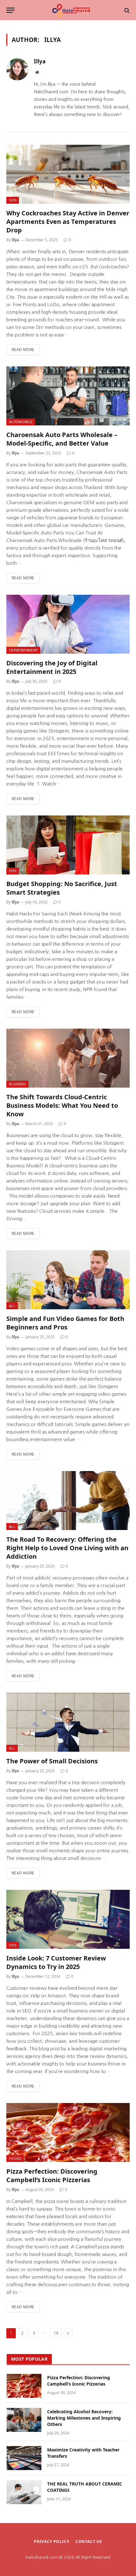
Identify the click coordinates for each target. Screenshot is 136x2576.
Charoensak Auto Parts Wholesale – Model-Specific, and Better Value (62, 439)
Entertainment (23, 650)
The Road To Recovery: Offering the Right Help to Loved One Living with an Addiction (67, 1548)
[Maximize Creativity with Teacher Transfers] (24, 2458)
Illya (40, 61)
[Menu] (10, 10)
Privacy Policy (52, 2541)
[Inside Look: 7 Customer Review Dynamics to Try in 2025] (68, 1919)
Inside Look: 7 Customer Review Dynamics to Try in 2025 (56, 1962)
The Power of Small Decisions (52, 1761)
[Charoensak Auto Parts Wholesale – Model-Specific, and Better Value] (68, 396)
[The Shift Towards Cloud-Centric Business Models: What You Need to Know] (68, 1058)
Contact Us (89, 2541)
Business (17, 1084)
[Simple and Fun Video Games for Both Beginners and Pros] (68, 1280)
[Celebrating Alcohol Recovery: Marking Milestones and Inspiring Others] (24, 2420)
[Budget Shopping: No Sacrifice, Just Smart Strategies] (68, 845)
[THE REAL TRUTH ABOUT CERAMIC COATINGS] (24, 2492)
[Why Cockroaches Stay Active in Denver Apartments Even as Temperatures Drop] (68, 174)
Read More (23, 350)
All (12, 1306)
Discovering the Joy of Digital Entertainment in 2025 (52, 667)
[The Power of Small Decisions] (68, 1722)
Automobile (21, 422)
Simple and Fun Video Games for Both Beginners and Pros (65, 1323)
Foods (15, 2158)
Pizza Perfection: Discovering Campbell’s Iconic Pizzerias (52, 2176)
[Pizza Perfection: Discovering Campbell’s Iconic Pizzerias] (68, 2132)
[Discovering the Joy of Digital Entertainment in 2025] (68, 624)
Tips (13, 200)
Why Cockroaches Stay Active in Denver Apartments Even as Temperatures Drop (68, 222)
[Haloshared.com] (71, 10)
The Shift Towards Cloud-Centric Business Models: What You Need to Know (62, 1105)
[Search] (126, 10)
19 (56, 2333)
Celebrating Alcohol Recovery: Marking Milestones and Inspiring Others (84, 2418)
